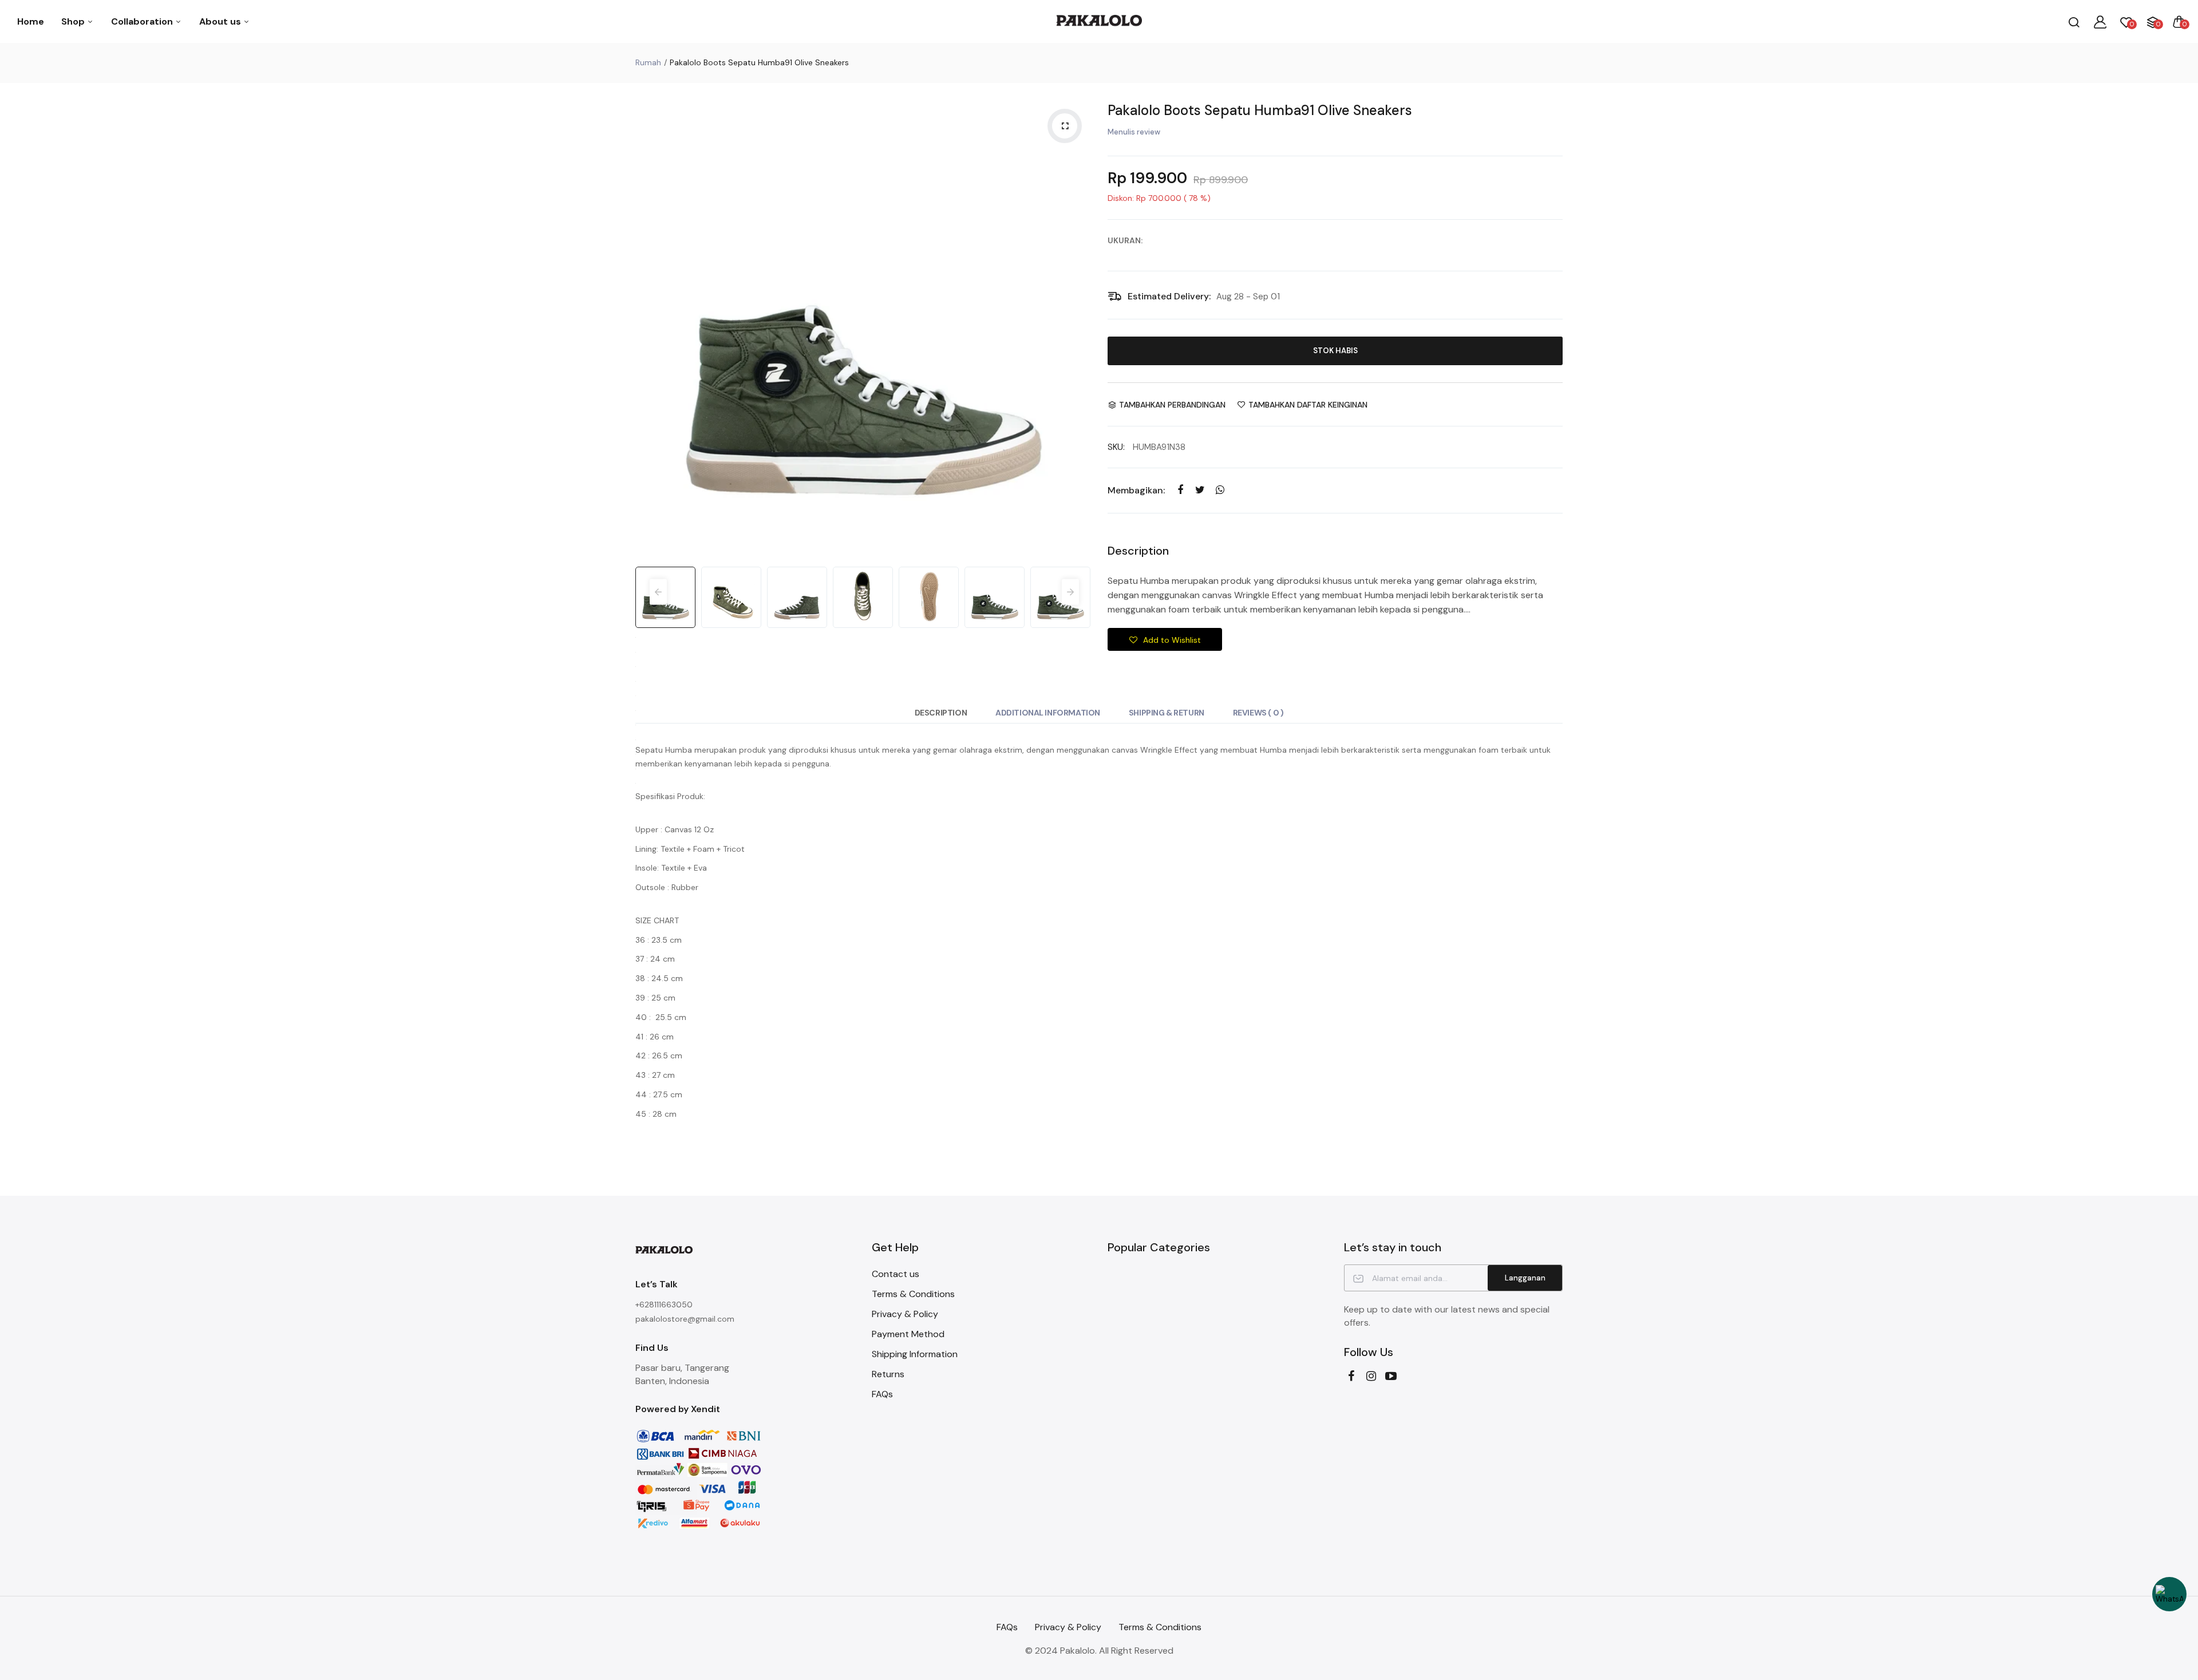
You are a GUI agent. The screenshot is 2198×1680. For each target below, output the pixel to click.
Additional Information (1048, 713)
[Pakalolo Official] (1099, 21)
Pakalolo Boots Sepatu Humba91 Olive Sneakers (1260, 110)
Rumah (648, 62)
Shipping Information (915, 1354)
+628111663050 (664, 1305)
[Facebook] (1351, 1376)
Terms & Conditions (913, 1294)
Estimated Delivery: (1169, 296)
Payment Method (908, 1334)
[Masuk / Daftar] (2100, 22)
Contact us (896, 1274)
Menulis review (1134, 132)
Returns (888, 1374)
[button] (1165, 639)
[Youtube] (1391, 1376)
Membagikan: (1136, 490)
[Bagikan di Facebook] (1180, 490)
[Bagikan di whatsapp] (1220, 490)
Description (941, 713)
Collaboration (143, 21)
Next (1079, 328)
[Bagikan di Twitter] (1200, 490)
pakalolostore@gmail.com (685, 1319)
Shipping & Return (1167, 713)
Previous (647, 328)
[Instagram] (1371, 1376)
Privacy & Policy (905, 1314)
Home (31, 21)
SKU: (1116, 447)
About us (221, 21)
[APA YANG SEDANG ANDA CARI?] (2074, 22)
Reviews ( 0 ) (1258, 713)
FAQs (882, 1394)
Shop (74, 21)
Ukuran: (1125, 240)
